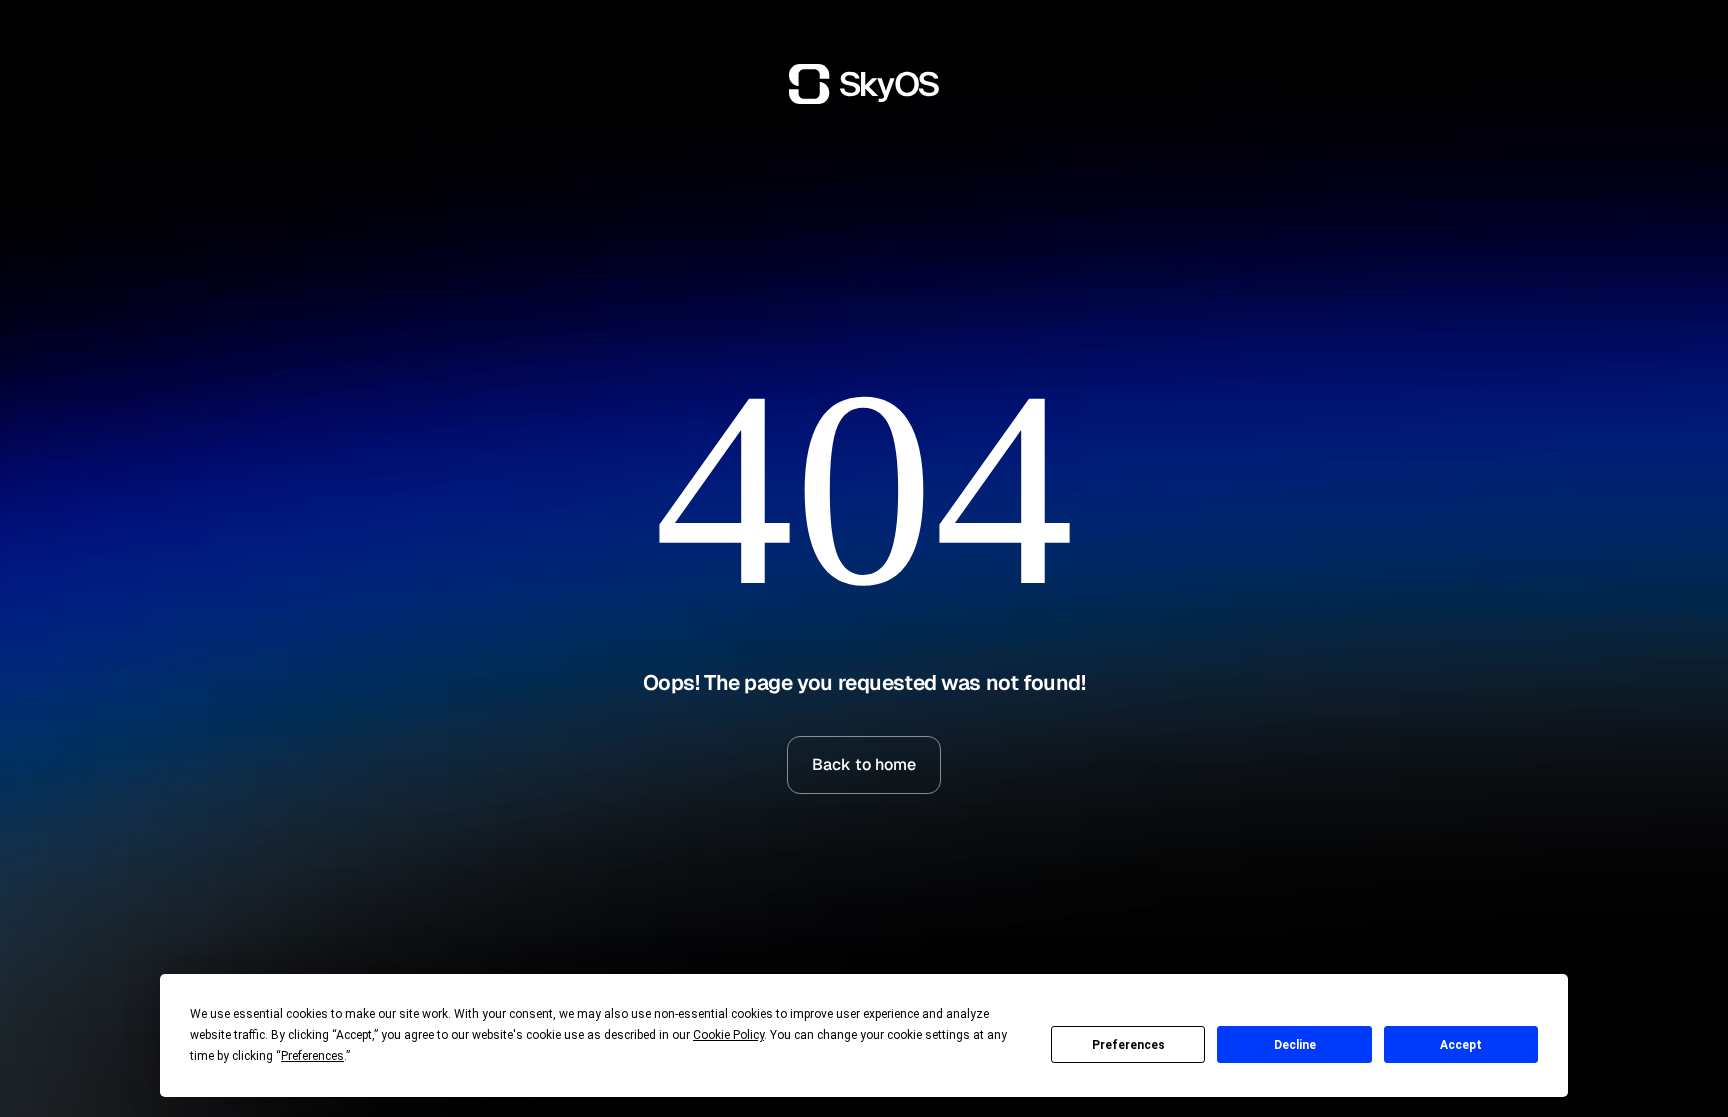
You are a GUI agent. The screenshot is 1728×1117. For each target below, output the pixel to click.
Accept (1461, 1045)
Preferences (1128, 1045)
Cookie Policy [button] (728, 1035)
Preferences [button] (312, 1056)
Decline (1295, 1045)
